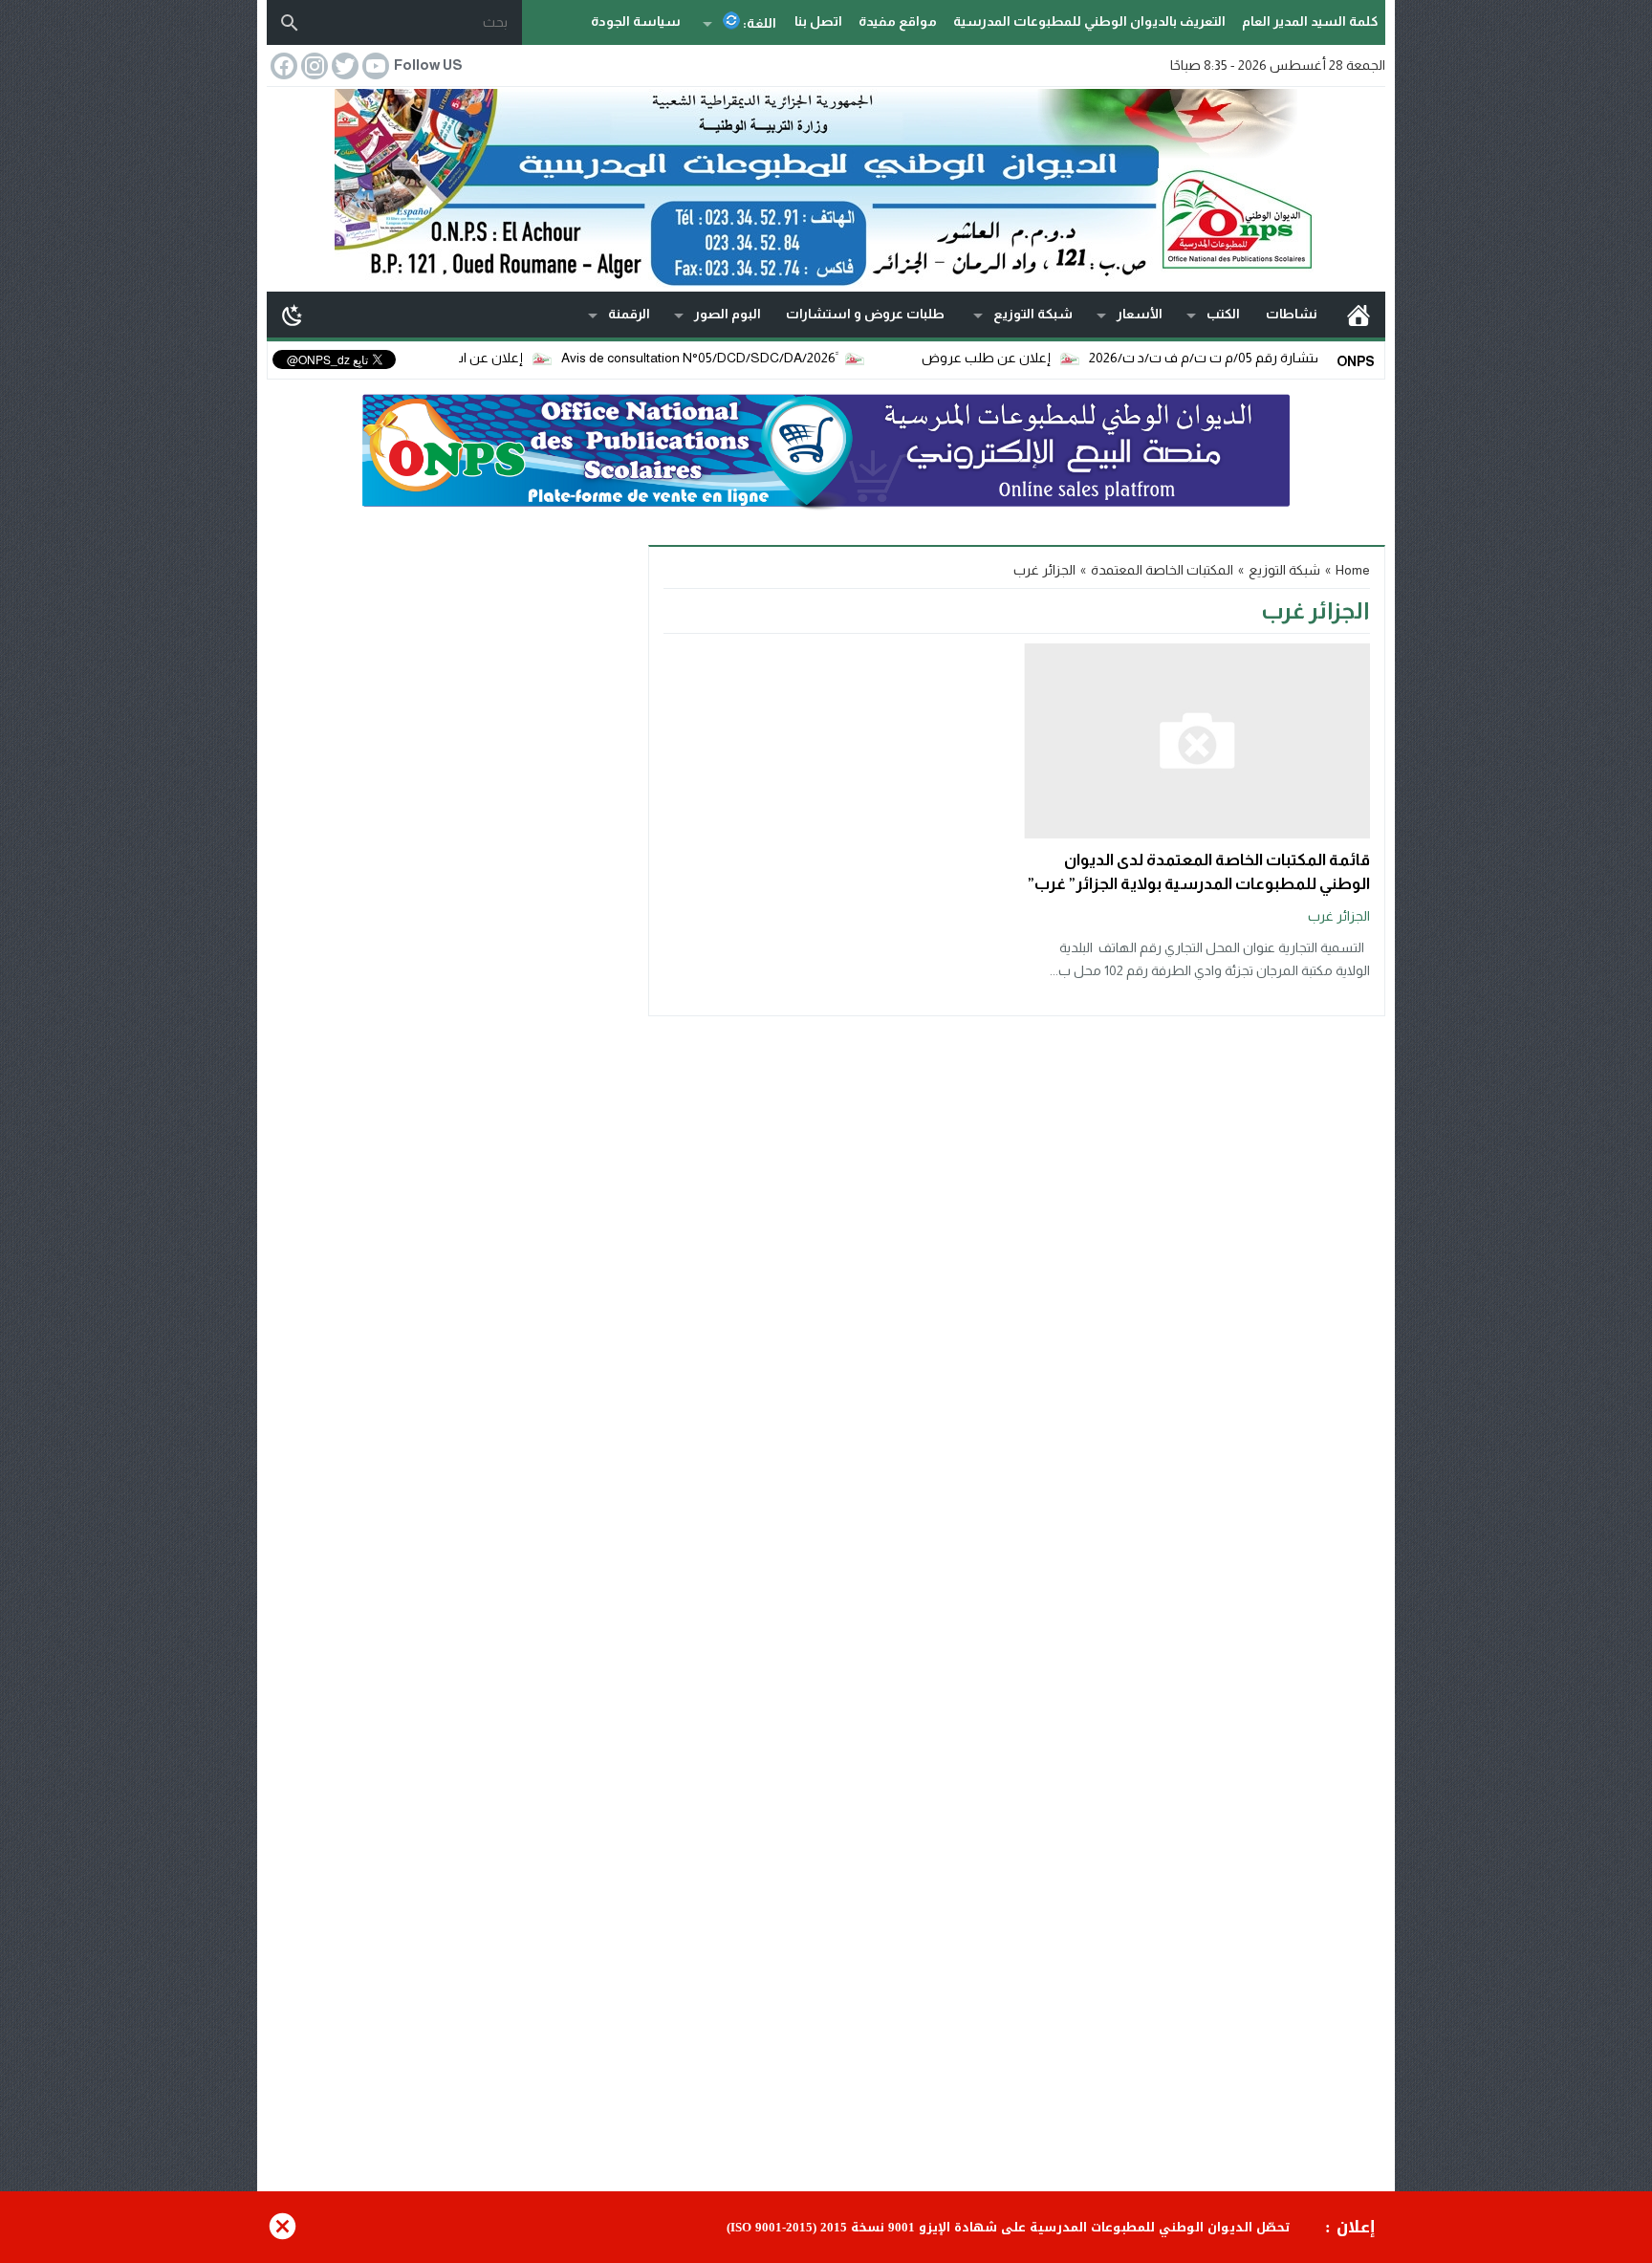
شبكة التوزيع (1033, 314)
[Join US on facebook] (282, 66)
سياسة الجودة (636, 21)
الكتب (1223, 314)
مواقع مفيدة (898, 21)
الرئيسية (1359, 315)
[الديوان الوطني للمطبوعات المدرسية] (826, 188)
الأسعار (1140, 314)
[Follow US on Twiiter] (343, 66)
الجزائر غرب (1339, 916)
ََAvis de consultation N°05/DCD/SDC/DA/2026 (745, 358)
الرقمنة (629, 314)
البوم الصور (728, 314)
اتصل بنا (818, 21)
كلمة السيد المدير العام (1310, 21)
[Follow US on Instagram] (313, 66)
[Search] (290, 23)
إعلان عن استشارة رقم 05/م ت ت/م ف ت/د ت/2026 (1284, 358)
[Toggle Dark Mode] (293, 315)
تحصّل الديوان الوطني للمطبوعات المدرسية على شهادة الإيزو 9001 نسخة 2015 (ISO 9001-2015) (1008, 2228)
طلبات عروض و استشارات (865, 314)
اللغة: (758, 23)
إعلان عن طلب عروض (1033, 358)
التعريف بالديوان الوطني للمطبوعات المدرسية (1089, 21)
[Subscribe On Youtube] (374, 66)
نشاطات (1292, 314)
